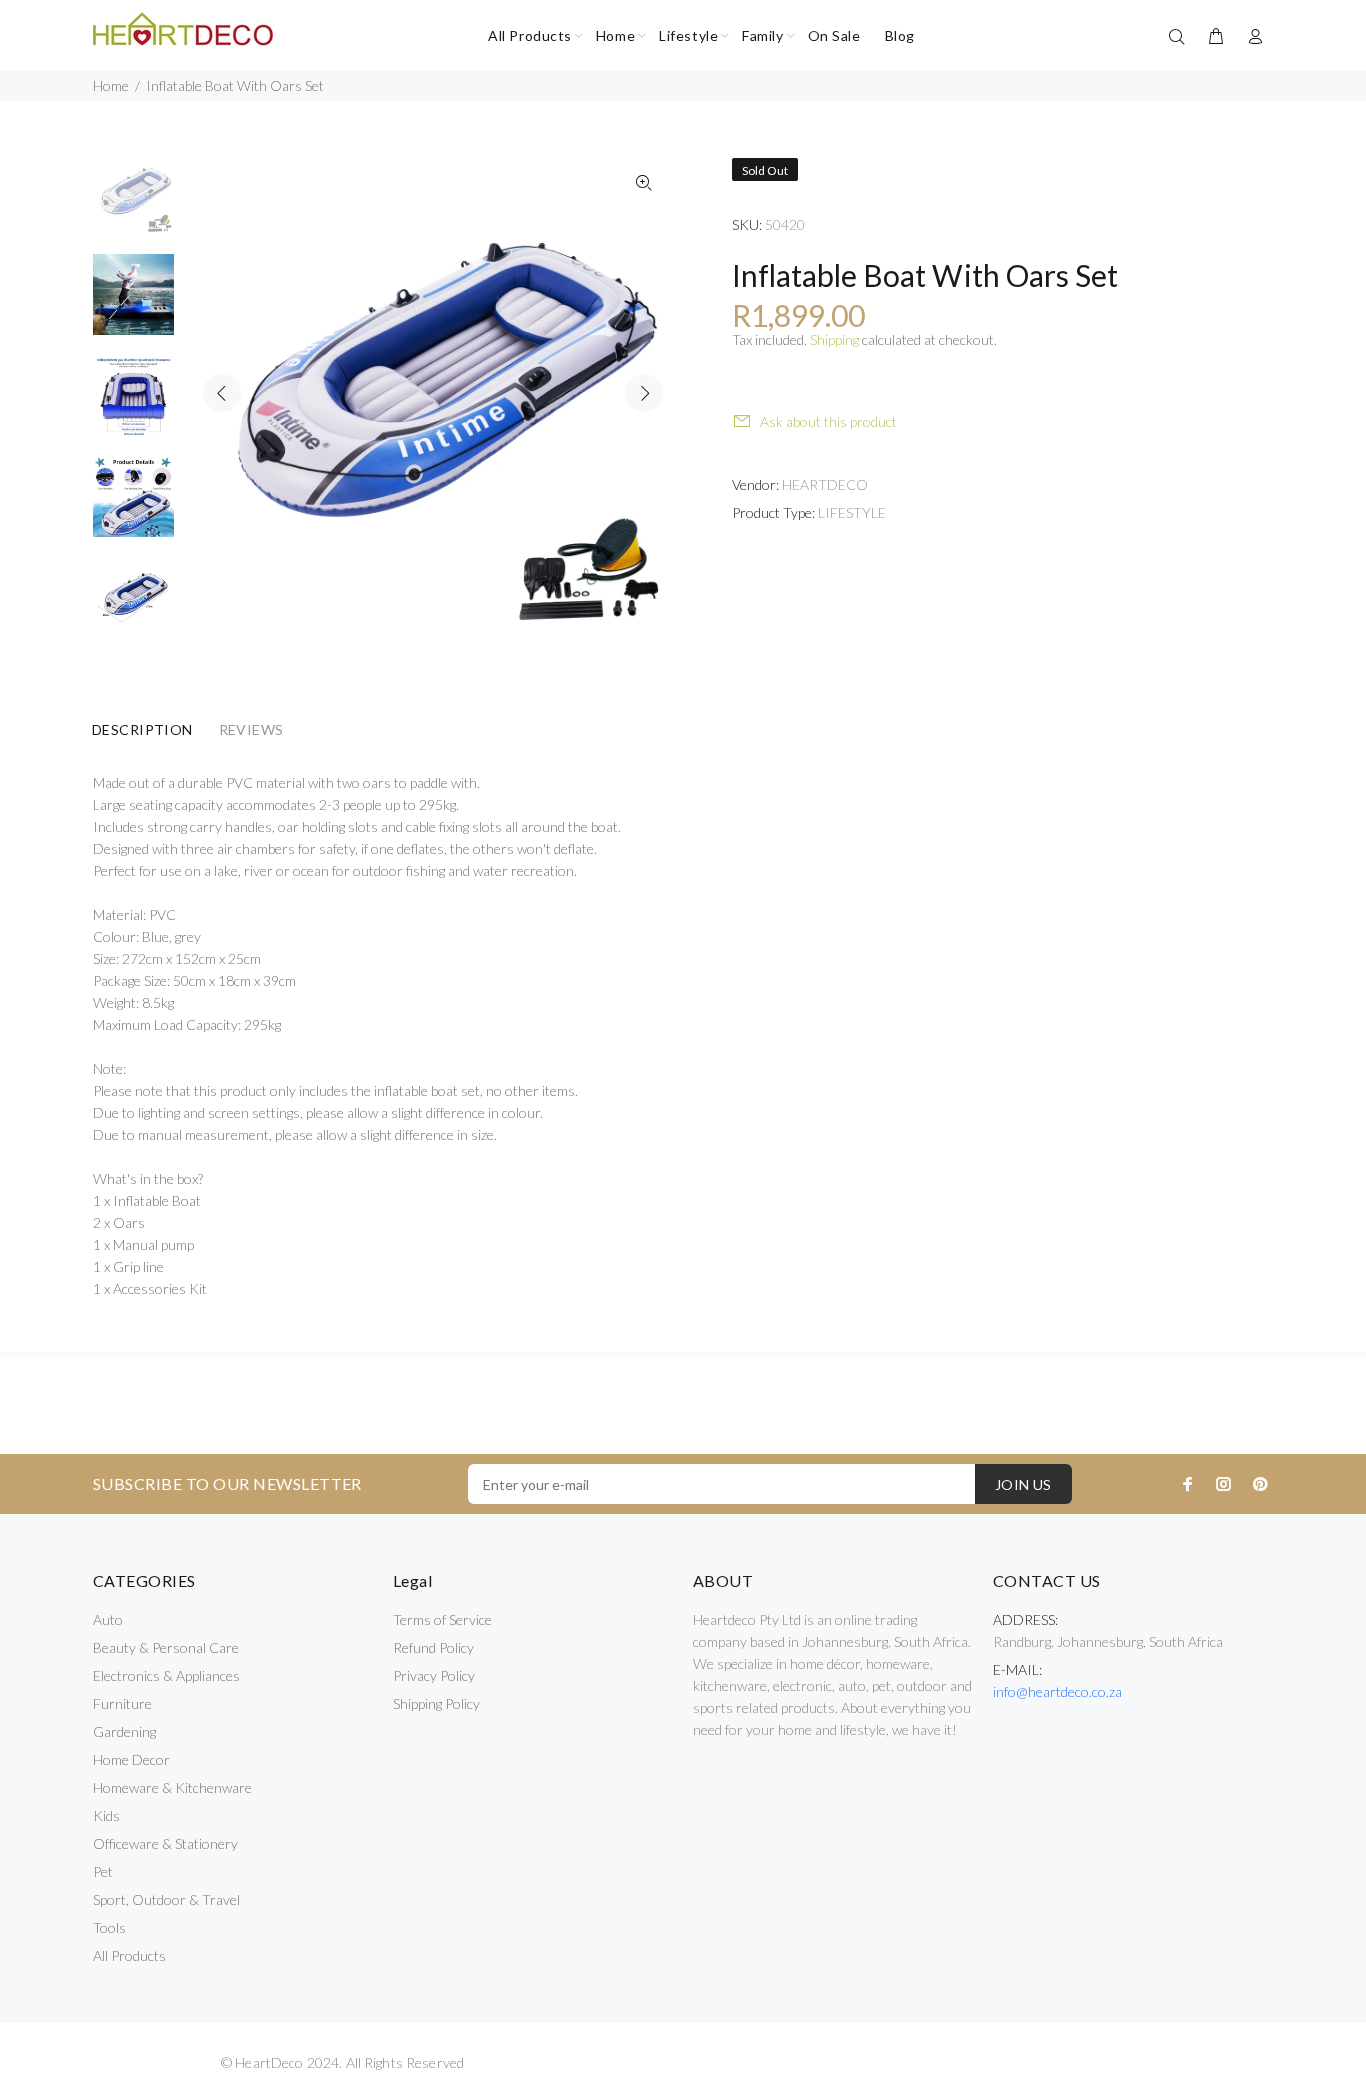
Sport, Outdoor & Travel (166, 1899)
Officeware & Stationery (165, 1843)
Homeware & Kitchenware (172, 1787)
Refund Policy (433, 1647)
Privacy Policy (434, 1675)
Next (644, 393)
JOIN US (1023, 1484)
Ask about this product (828, 421)
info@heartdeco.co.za (1057, 1691)
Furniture (122, 1703)
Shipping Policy (436, 1703)
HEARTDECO (825, 484)
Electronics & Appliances (166, 1675)
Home (111, 85)
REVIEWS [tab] (251, 729)
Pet (103, 1871)
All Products (129, 1955)
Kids (106, 1815)
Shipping (834, 339)
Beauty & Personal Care (166, 1647)
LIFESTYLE (852, 512)
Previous (222, 393)
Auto (108, 1619)
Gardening (124, 1731)
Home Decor (131, 1759)
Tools (109, 1927)
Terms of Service (442, 1619)
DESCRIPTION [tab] (142, 729)
